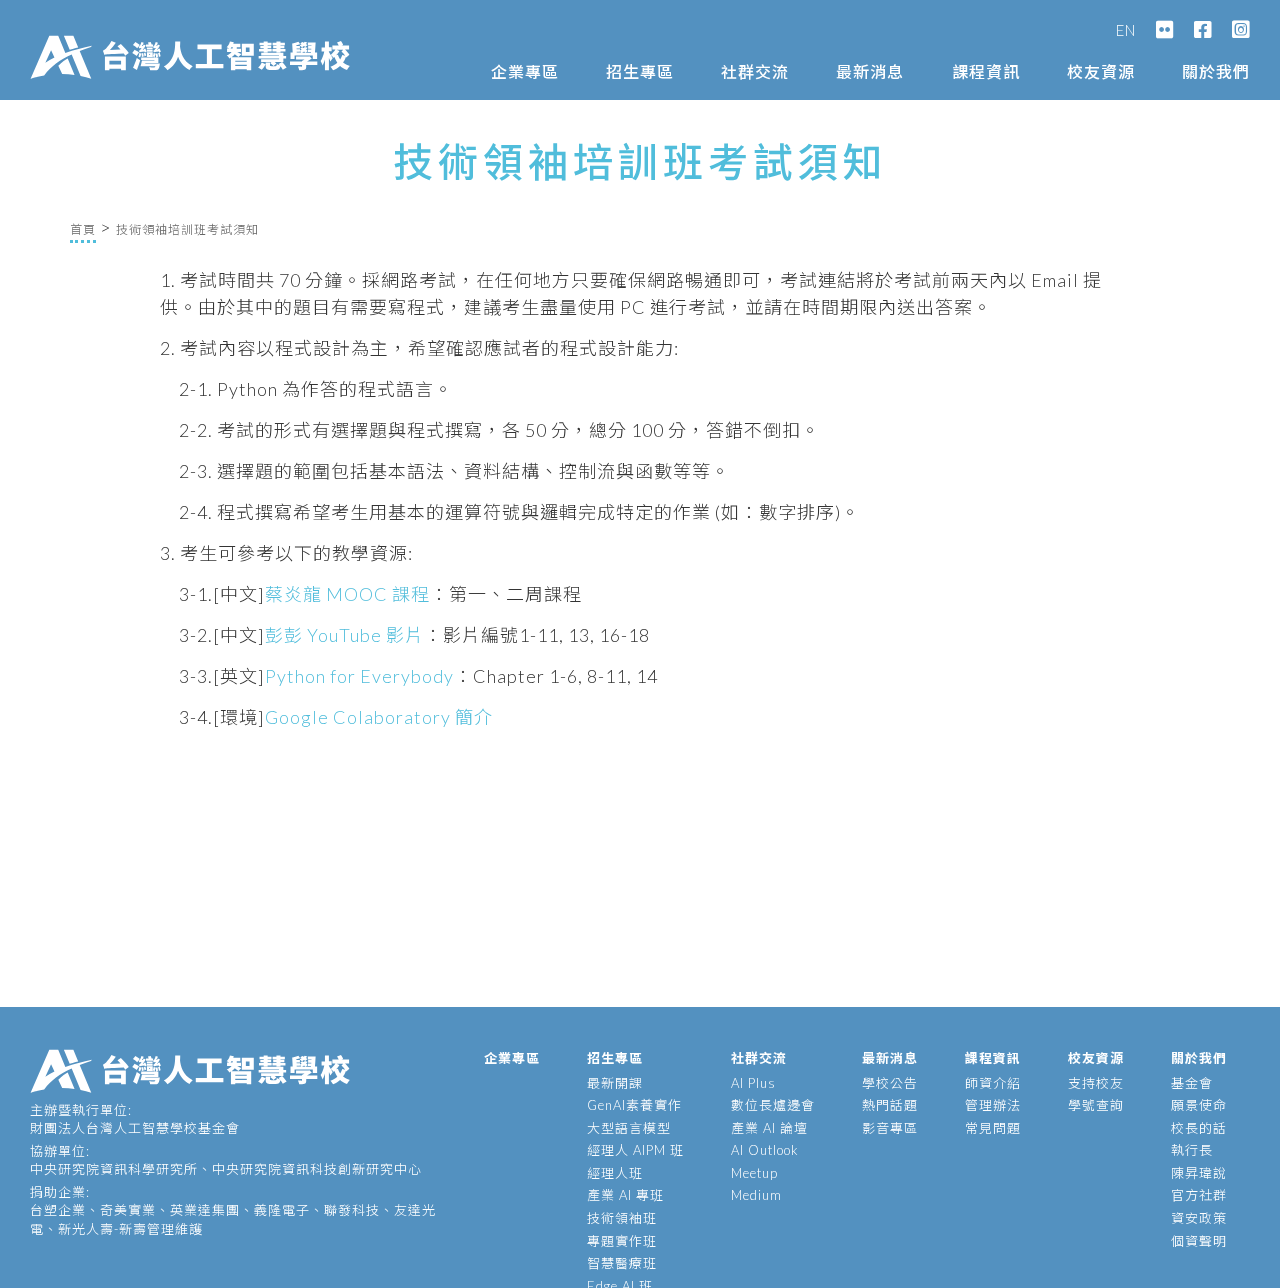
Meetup (754, 1173)
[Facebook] (1203, 30)
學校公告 (890, 1083)
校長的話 (1199, 1128)
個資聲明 (1199, 1241)
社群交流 (755, 71)
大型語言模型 (629, 1128)
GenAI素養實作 (634, 1105)
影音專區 (890, 1128)
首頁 (83, 229)
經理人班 (615, 1173)
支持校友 (1096, 1083)
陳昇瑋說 (1199, 1173)
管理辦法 (993, 1105)
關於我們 (1216, 71)
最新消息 (870, 71)
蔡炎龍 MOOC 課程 (347, 594)
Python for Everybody (359, 676)
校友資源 (1101, 71)
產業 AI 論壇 (769, 1128)
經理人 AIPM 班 (635, 1150)
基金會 (1192, 1083)
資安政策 (1199, 1218)
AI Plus (753, 1083)
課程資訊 (986, 71)
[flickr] (1165, 30)
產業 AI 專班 (625, 1195)
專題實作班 (622, 1241)
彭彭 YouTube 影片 (344, 635)
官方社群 (1199, 1195)
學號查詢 (1096, 1105)
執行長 (1192, 1150)
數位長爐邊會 (773, 1105)
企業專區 (525, 71)
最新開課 (615, 1083)
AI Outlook (765, 1150)
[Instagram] (1241, 30)
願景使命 (1199, 1105)
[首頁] (195, 37)
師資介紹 (993, 1083)
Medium (756, 1195)
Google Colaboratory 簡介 (379, 717)
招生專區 (640, 71)
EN (1126, 30)
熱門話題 (890, 1105)
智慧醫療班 (622, 1263)
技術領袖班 (622, 1218)
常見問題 (993, 1128)
